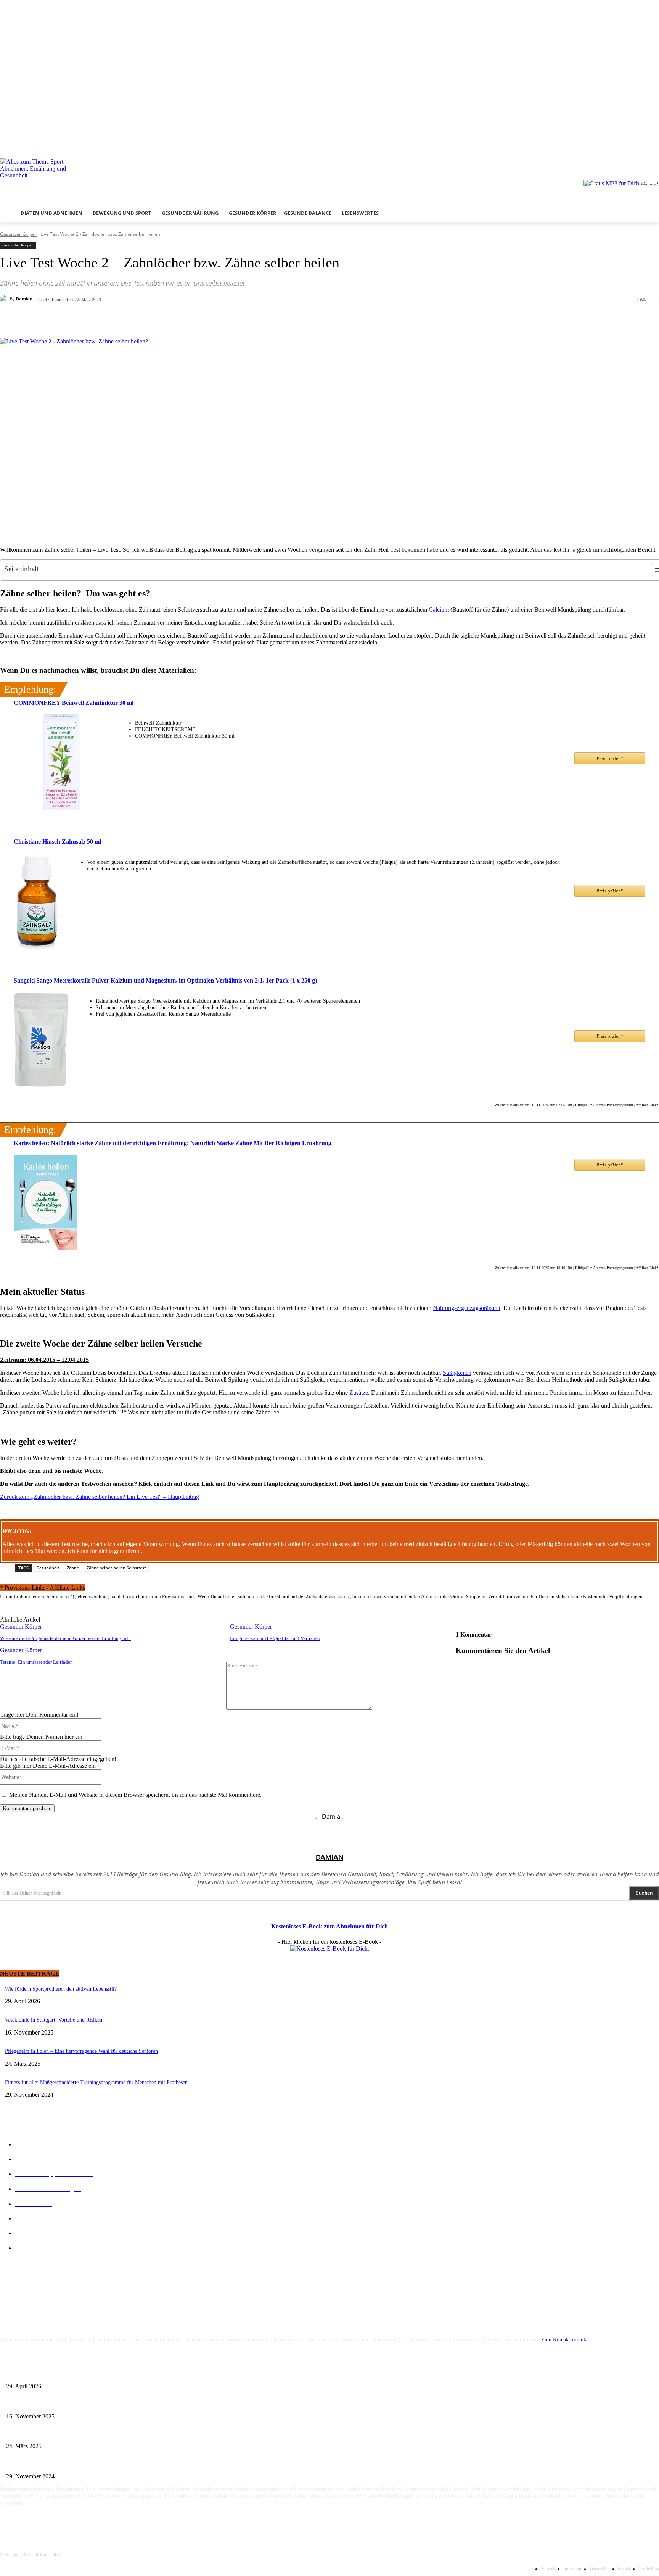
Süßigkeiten (457, 1373)
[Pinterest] (126, 319)
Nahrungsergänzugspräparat (467, 1308)
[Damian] (5, 299)
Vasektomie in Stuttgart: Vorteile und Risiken (54, 2020)
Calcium (439, 610)
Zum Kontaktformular (565, 2340)
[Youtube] (655, 143)
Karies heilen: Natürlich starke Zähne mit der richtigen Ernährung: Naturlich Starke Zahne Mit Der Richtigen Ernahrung (173, 1143)
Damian (24, 299)
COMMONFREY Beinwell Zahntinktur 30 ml (74, 703)
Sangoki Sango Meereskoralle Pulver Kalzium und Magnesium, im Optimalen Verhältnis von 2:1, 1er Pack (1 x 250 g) (165, 980)
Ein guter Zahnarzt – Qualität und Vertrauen (275, 1638)
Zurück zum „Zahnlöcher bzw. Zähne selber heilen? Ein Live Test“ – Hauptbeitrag (100, 1497)
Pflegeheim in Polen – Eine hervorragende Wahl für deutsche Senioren (81, 2051)
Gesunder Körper (18, 234)
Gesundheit (48, 1568)
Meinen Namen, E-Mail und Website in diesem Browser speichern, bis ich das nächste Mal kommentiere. (135, 1795)
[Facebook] (623, 143)
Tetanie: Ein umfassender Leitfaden (36, 1662)
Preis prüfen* (610, 758)
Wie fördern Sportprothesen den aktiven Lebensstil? (61, 1989)
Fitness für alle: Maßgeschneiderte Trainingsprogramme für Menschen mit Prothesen (96, 2082)
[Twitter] (644, 143)
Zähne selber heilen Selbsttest (116, 1568)
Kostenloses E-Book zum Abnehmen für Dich (329, 1926)
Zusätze (358, 1393)
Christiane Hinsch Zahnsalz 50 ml (57, 842)
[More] (182, 319)
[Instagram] (634, 143)
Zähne (73, 1568)
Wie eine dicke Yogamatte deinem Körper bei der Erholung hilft (66, 1638)
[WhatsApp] (154, 319)
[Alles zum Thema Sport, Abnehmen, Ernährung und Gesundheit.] (99, 177)
